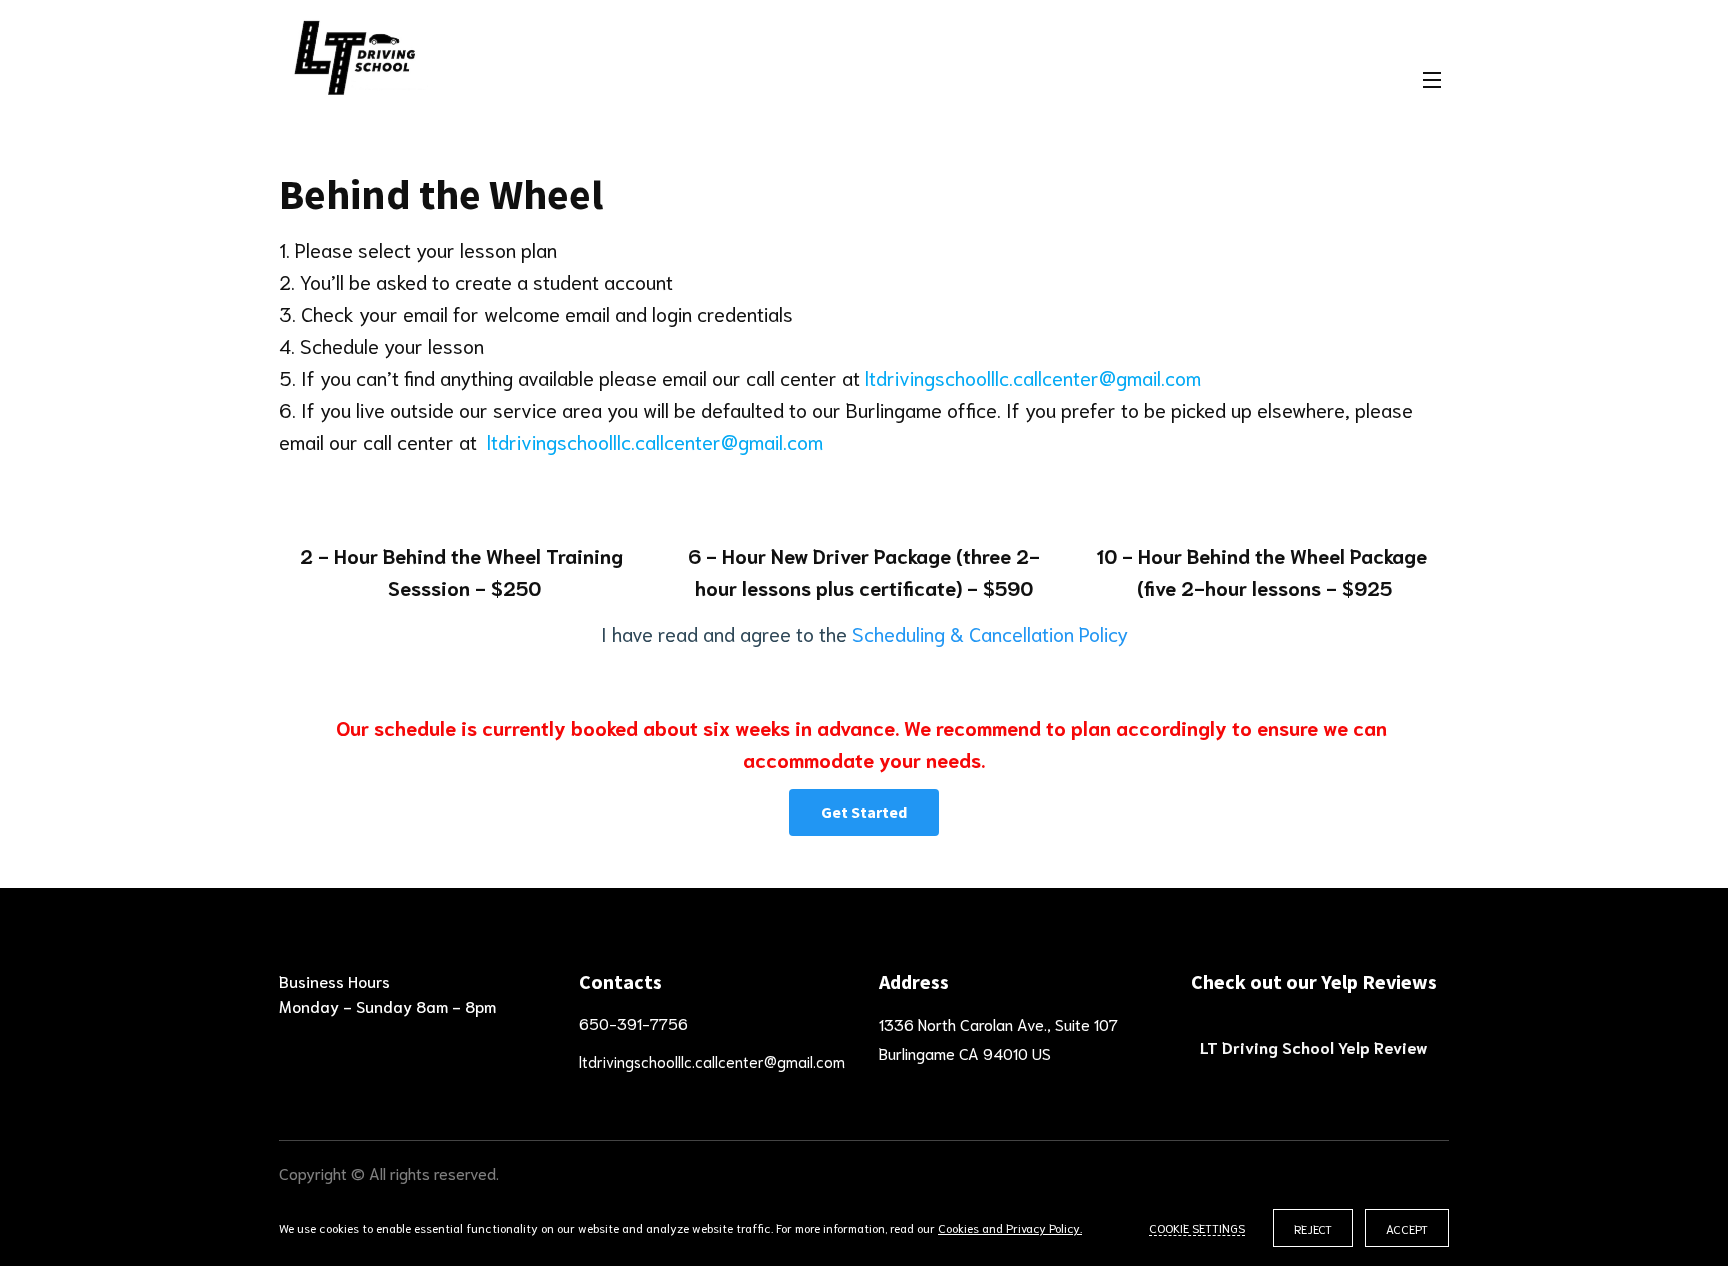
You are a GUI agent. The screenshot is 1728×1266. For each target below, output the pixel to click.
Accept (1407, 1228)
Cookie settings (1197, 1227)
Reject (1313, 1228)
